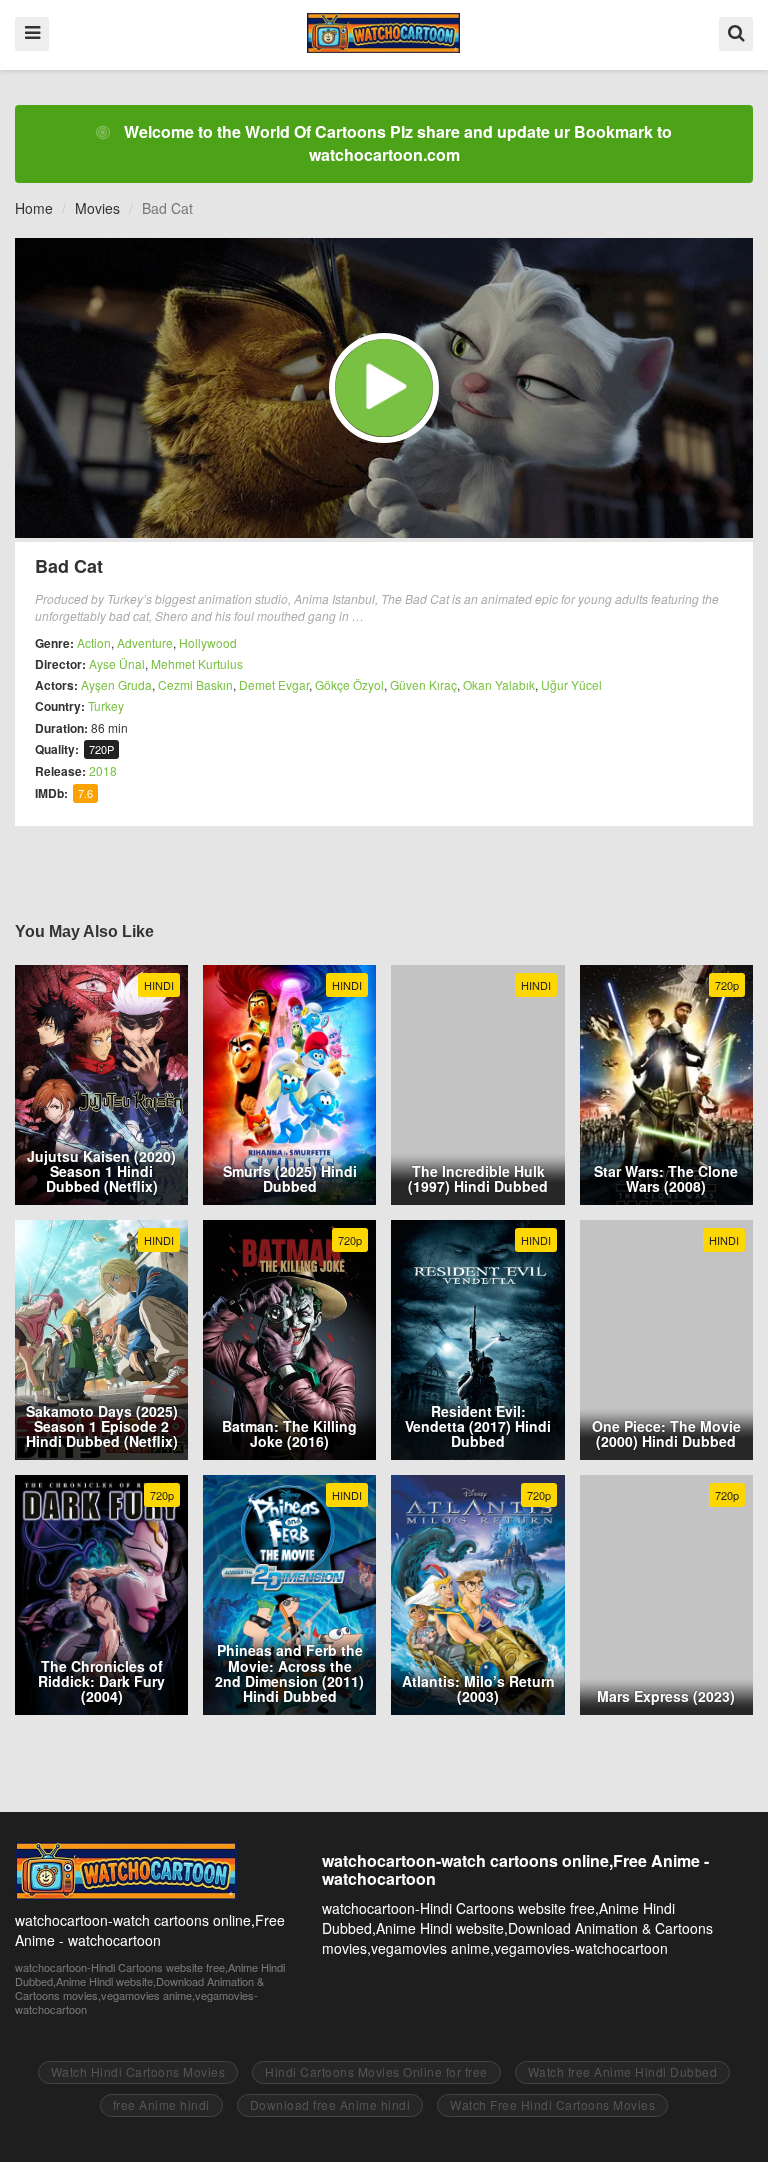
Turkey (106, 705)
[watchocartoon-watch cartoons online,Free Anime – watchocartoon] (383, 33)
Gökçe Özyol (349, 684)
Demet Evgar (274, 684)
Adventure (145, 642)
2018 (103, 770)
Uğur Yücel (571, 684)
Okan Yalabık (499, 684)
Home (34, 208)
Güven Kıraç (423, 684)
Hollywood (208, 642)
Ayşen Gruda (116, 684)
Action (94, 642)
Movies (97, 208)
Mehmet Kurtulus (197, 663)
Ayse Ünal (117, 663)
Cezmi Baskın (195, 684)
